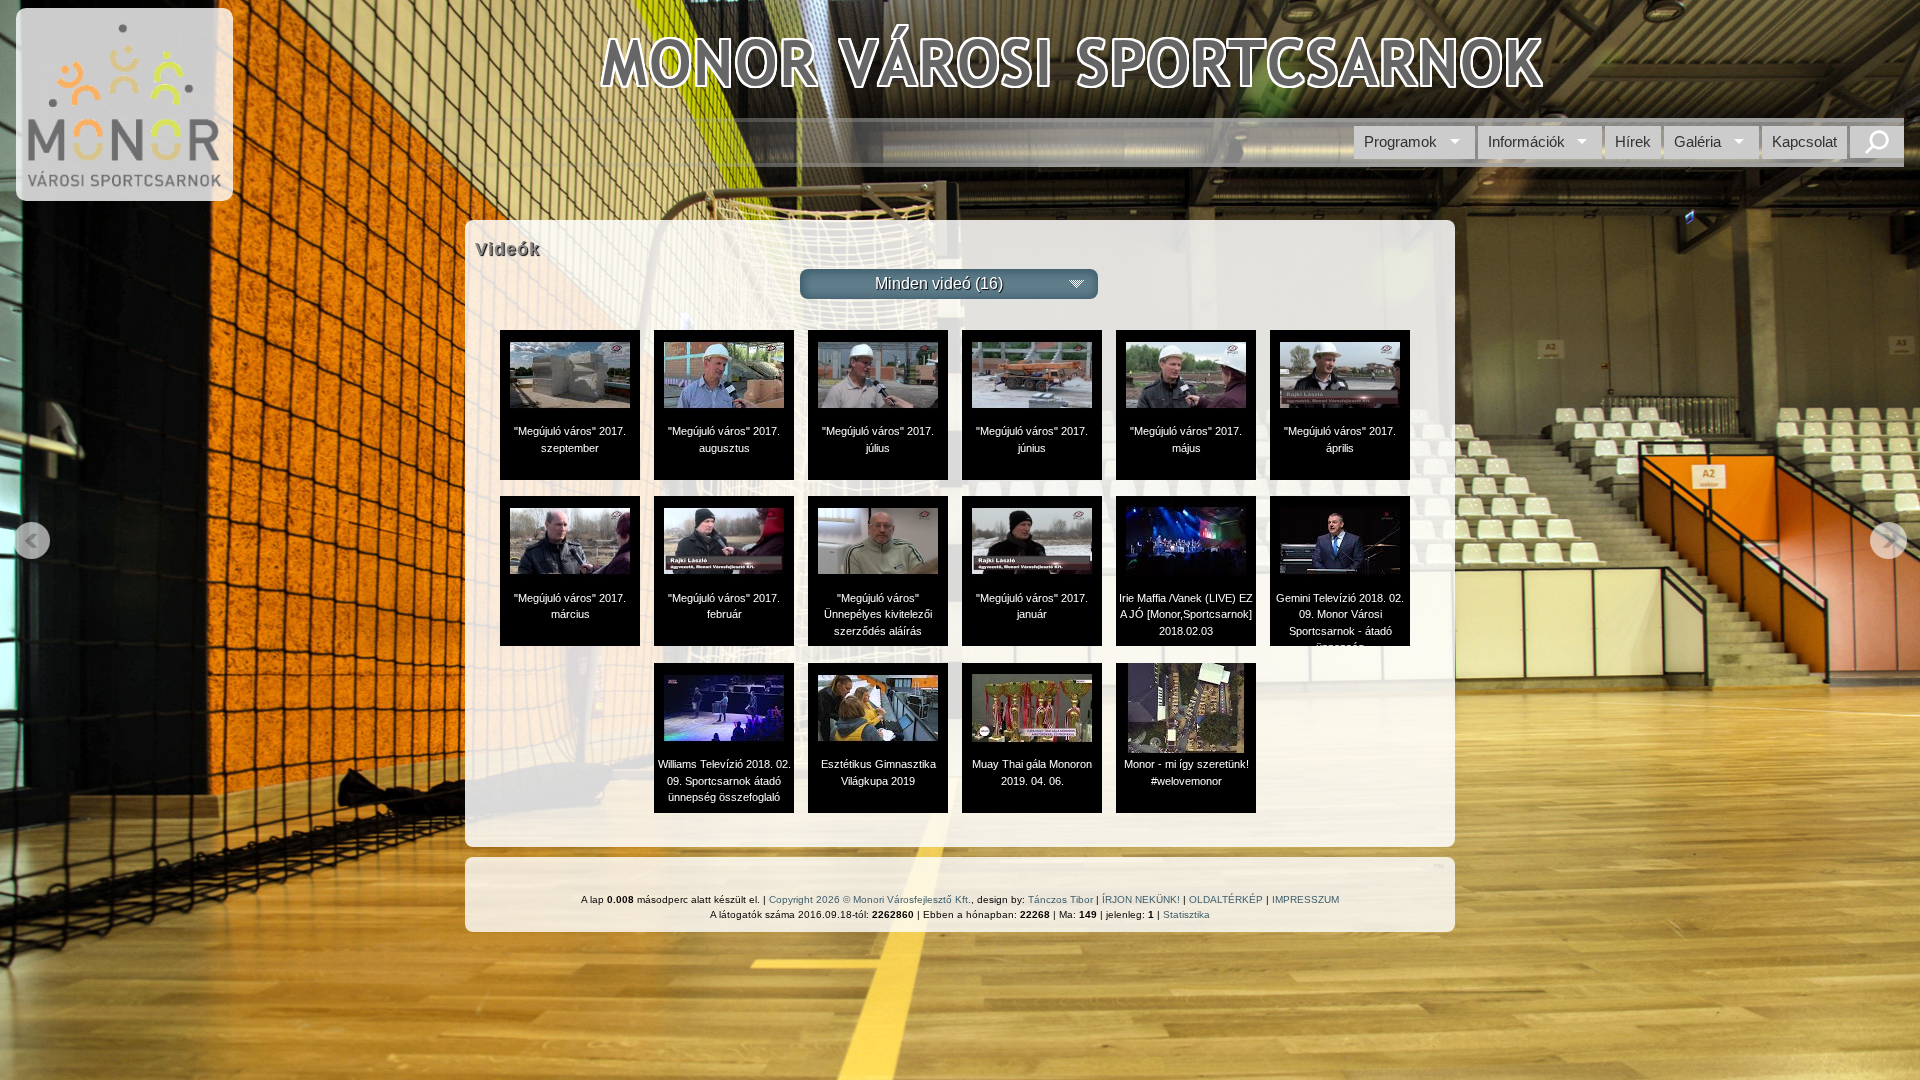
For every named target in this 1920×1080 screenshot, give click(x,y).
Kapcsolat (1804, 141)
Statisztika (1186, 914)
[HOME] (124, 190)
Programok (1400, 141)
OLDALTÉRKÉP (1226, 899)
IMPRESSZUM (1305, 899)
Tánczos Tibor (1060, 899)
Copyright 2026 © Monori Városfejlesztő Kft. (870, 899)
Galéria (1697, 141)
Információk (1526, 141)
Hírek (1633, 141)
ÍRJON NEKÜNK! (1141, 899)
